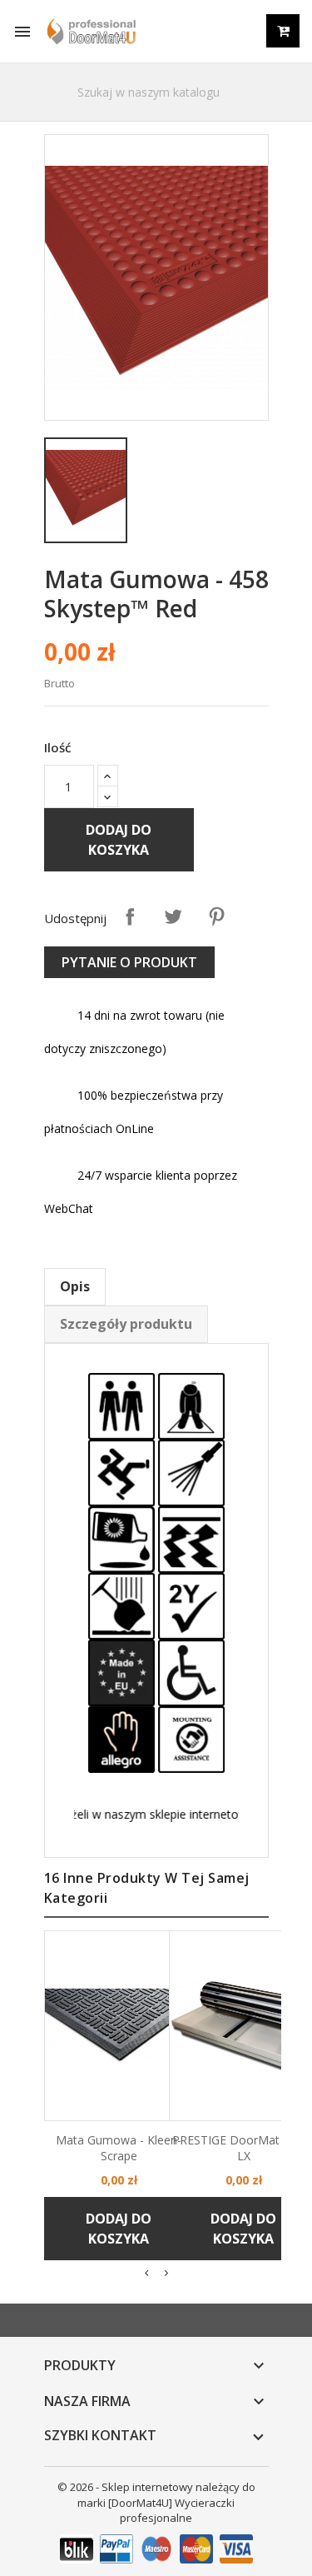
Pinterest (216, 916)
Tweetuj (173, 916)
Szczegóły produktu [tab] (126, 1324)
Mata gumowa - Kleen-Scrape (119, 2148)
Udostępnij (130, 916)
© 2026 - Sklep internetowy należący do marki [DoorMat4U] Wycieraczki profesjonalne (156, 2503)
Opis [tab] (75, 1286)
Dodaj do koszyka (119, 840)
